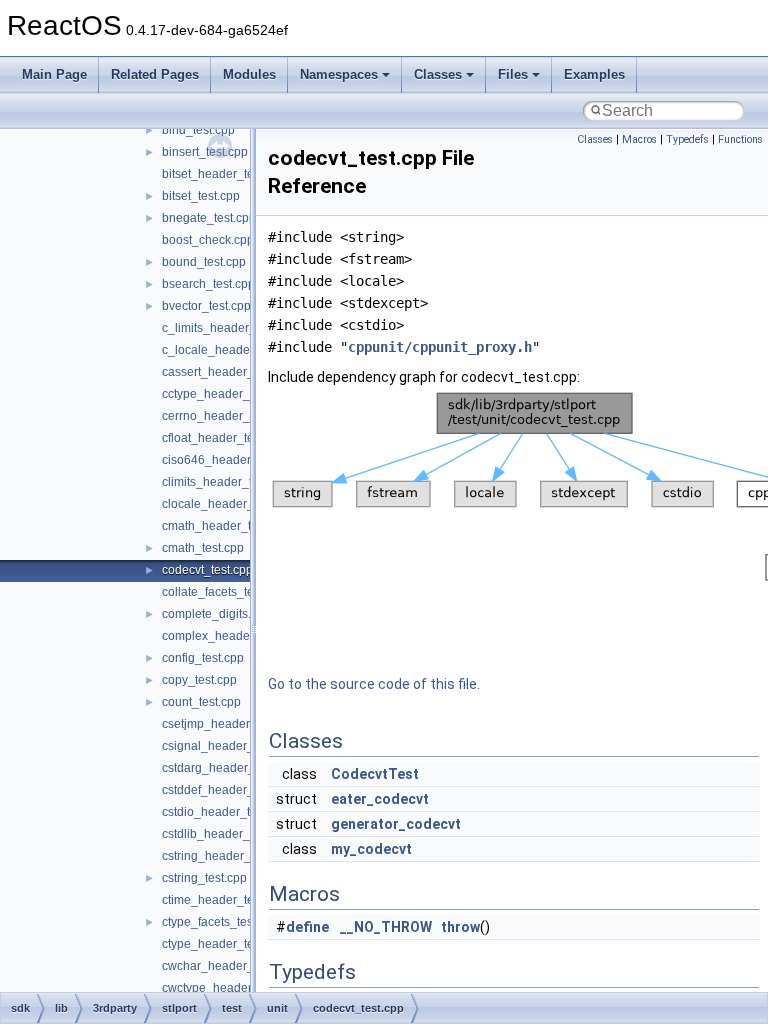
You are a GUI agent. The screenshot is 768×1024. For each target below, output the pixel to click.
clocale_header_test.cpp (229, 504)
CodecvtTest (375, 774)
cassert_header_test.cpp (229, 372)
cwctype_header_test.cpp (231, 988)
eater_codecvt (380, 799)
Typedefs (687, 139)
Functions (740, 139)
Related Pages (155, 74)
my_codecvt (371, 849)
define (307, 927)
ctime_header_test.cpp (224, 900)
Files (513, 74)
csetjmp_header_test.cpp (230, 724)
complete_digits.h (210, 614)
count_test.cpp (201, 702)
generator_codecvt (396, 824)
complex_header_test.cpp (232, 636)
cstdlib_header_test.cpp (227, 834)
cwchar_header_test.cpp (229, 966)
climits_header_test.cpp (226, 482)
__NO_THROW (386, 927)
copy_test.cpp (199, 680)
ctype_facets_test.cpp (220, 922)
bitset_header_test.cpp (224, 174)
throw (460, 927)
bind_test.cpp (198, 130)
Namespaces (339, 74)
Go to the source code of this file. (374, 684)
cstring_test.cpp (204, 878)
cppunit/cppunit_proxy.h (440, 347)
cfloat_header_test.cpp (224, 438)
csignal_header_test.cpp (229, 746)
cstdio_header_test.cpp (225, 812)
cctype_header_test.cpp (227, 394)
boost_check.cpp (208, 240)
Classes (438, 74)
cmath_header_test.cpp (226, 526)
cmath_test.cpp (203, 548)
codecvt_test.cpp (207, 570)
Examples (594, 74)
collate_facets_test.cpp (224, 592)
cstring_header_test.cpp (227, 856)
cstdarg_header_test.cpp (229, 768)
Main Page (54, 74)
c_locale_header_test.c (225, 350)
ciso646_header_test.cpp (231, 460)
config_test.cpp (203, 658)
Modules (249, 74)
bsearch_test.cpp (208, 284)
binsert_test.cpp (205, 152)
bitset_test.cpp (201, 196)
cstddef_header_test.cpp (229, 790)
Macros (639, 139)
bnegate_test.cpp (209, 218)
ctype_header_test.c (217, 944)
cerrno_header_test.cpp (227, 416)
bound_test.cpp (204, 262)
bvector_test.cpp (206, 306)
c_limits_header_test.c (223, 328)
